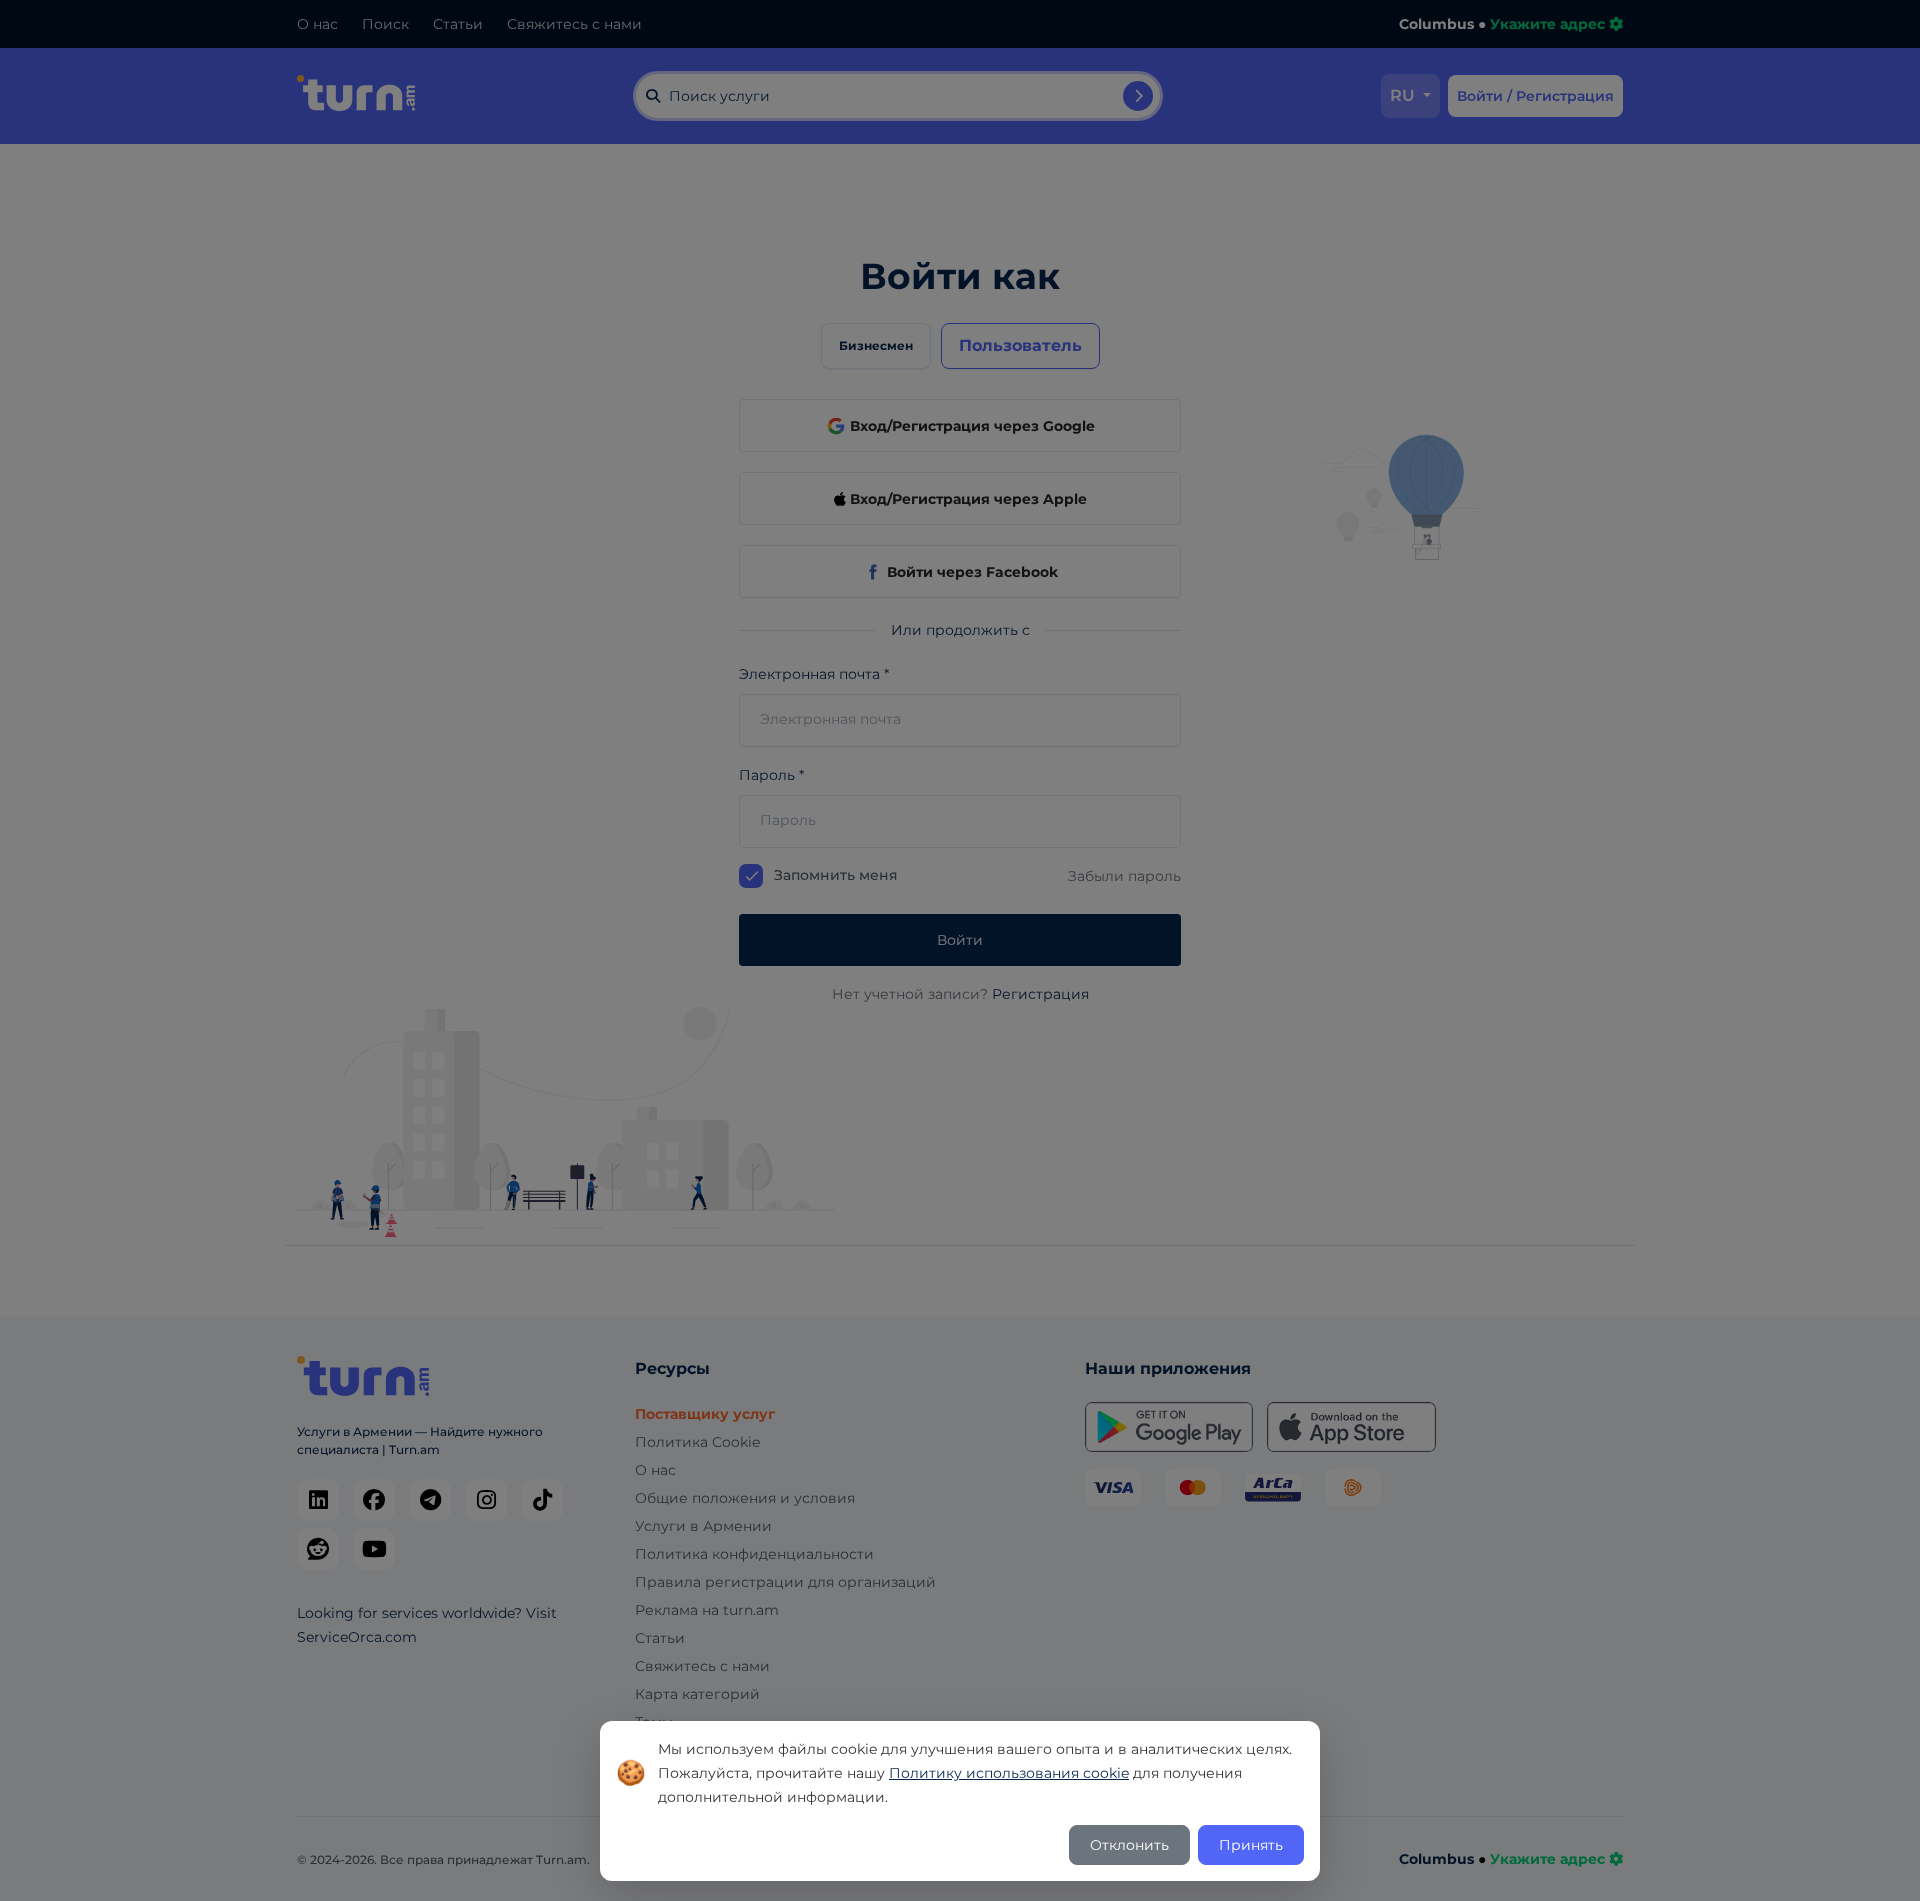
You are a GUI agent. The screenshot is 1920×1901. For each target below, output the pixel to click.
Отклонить (1129, 1845)
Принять (1251, 1845)
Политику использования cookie (1009, 1773)
